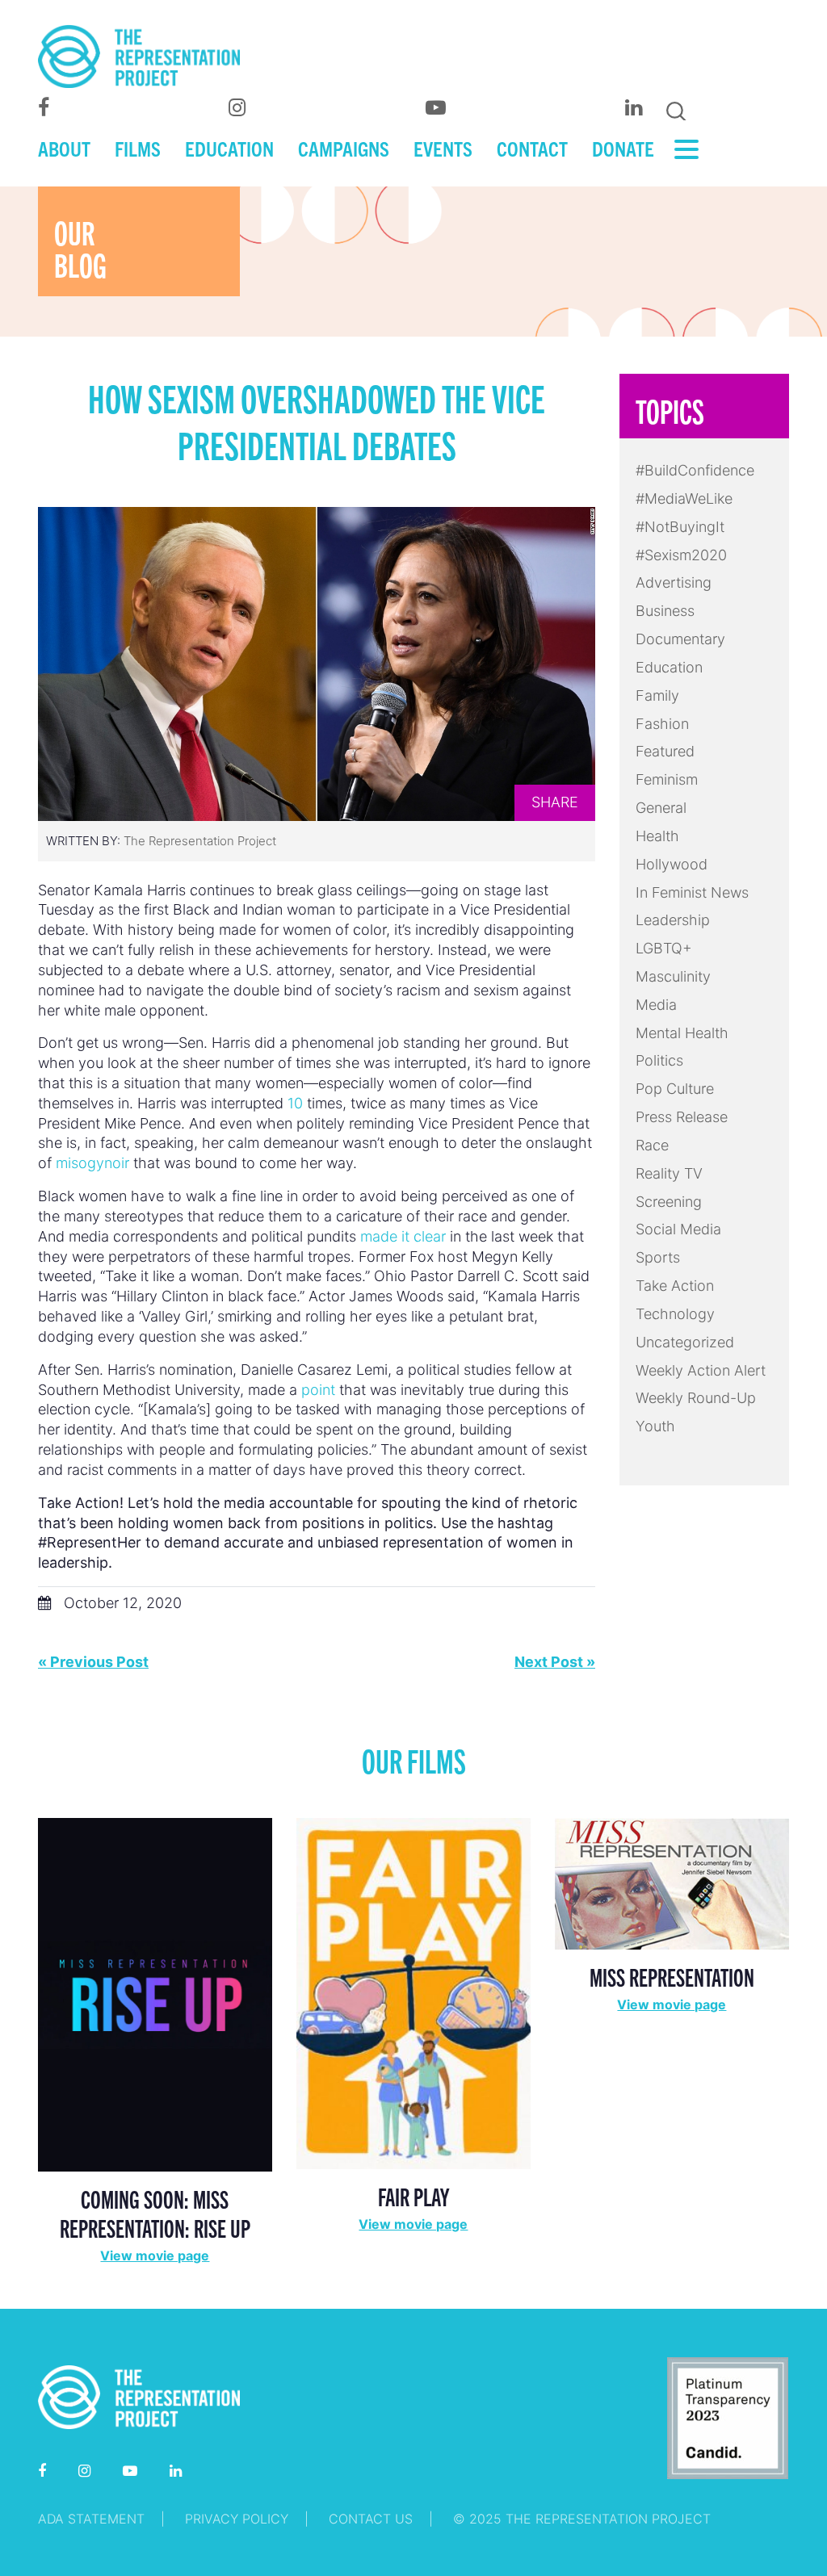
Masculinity (673, 976)
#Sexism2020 (681, 555)
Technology (675, 1314)
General (661, 808)
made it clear (403, 1236)
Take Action (675, 1286)
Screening (669, 1202)
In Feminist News (692, 892)
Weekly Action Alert (701, 1370)
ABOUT (64, 148)
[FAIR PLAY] (413, 1992)
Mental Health (682, 1033)
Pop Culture (675, 1089)
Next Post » (555, 1662)
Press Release (682, 1117)
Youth (655, 1426)
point (318, 1390)
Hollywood (672, 864)
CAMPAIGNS (344, 148)
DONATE (623, 148)
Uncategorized (685, 1342)
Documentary (680, 639)
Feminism (667, 779)
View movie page (155, 2256)
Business (665, 611)
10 (295, 1103)
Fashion (662, 724)
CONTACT (532, 148)
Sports (658, 1257)
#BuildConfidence (695, 470)
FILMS (138, 148)
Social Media (678, 1229)
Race (652, 1145)
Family (657, 695)
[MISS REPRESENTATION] (672, 1882)
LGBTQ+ (664, 948)
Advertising (674, 582)
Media (656, 1005)
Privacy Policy (237, 2519)
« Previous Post (93, 1662)
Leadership (673, 920)
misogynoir (92, 1163)
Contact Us (371, 2519)
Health (657, 836)
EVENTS (443, 148)
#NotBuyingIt (680, 527)
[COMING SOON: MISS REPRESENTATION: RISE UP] (155, 1994)
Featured (665, 751)
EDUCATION (229, 148)
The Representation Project (200, 841)
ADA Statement (91, 2519)
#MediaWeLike (684, 498)
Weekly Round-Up (696, 1398)
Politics (659, 1060)
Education (669, 667)
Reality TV (669, 1173)
